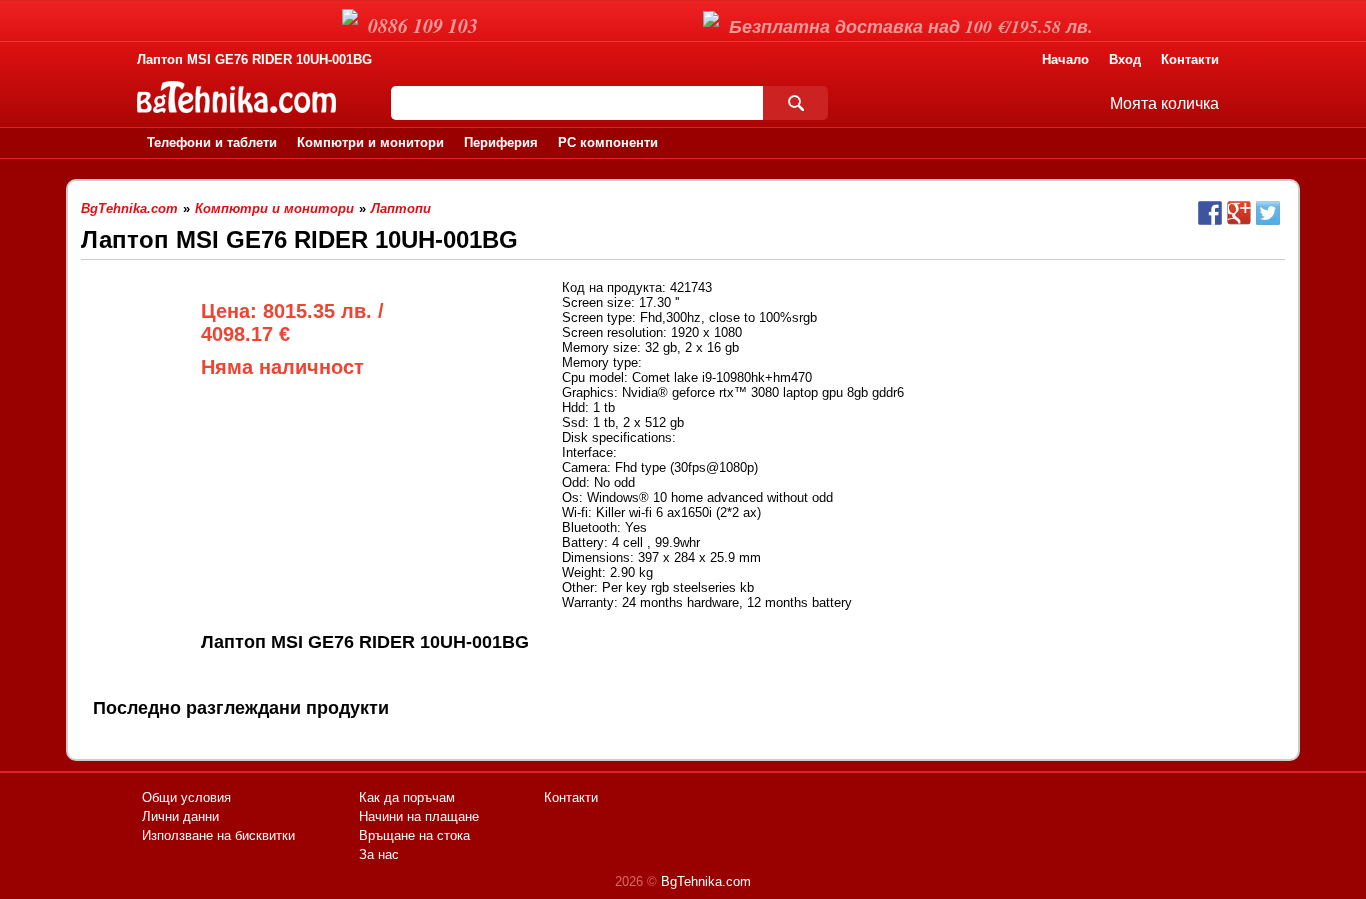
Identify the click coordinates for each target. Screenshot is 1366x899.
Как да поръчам (407, 797)
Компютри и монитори (370, 142)
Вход (1125, 59)
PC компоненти (608, 142)
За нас (379, 854)
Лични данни (180, 816)
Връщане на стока (414, 835)
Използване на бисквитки (218, 835)
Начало (1065, 59)
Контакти (1190, 59)
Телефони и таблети (212, 142)
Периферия (501, 142)
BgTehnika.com (706, 881)
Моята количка (1164, 103)
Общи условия (186, 797)
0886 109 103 (423, 25)
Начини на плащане (419, 816)
